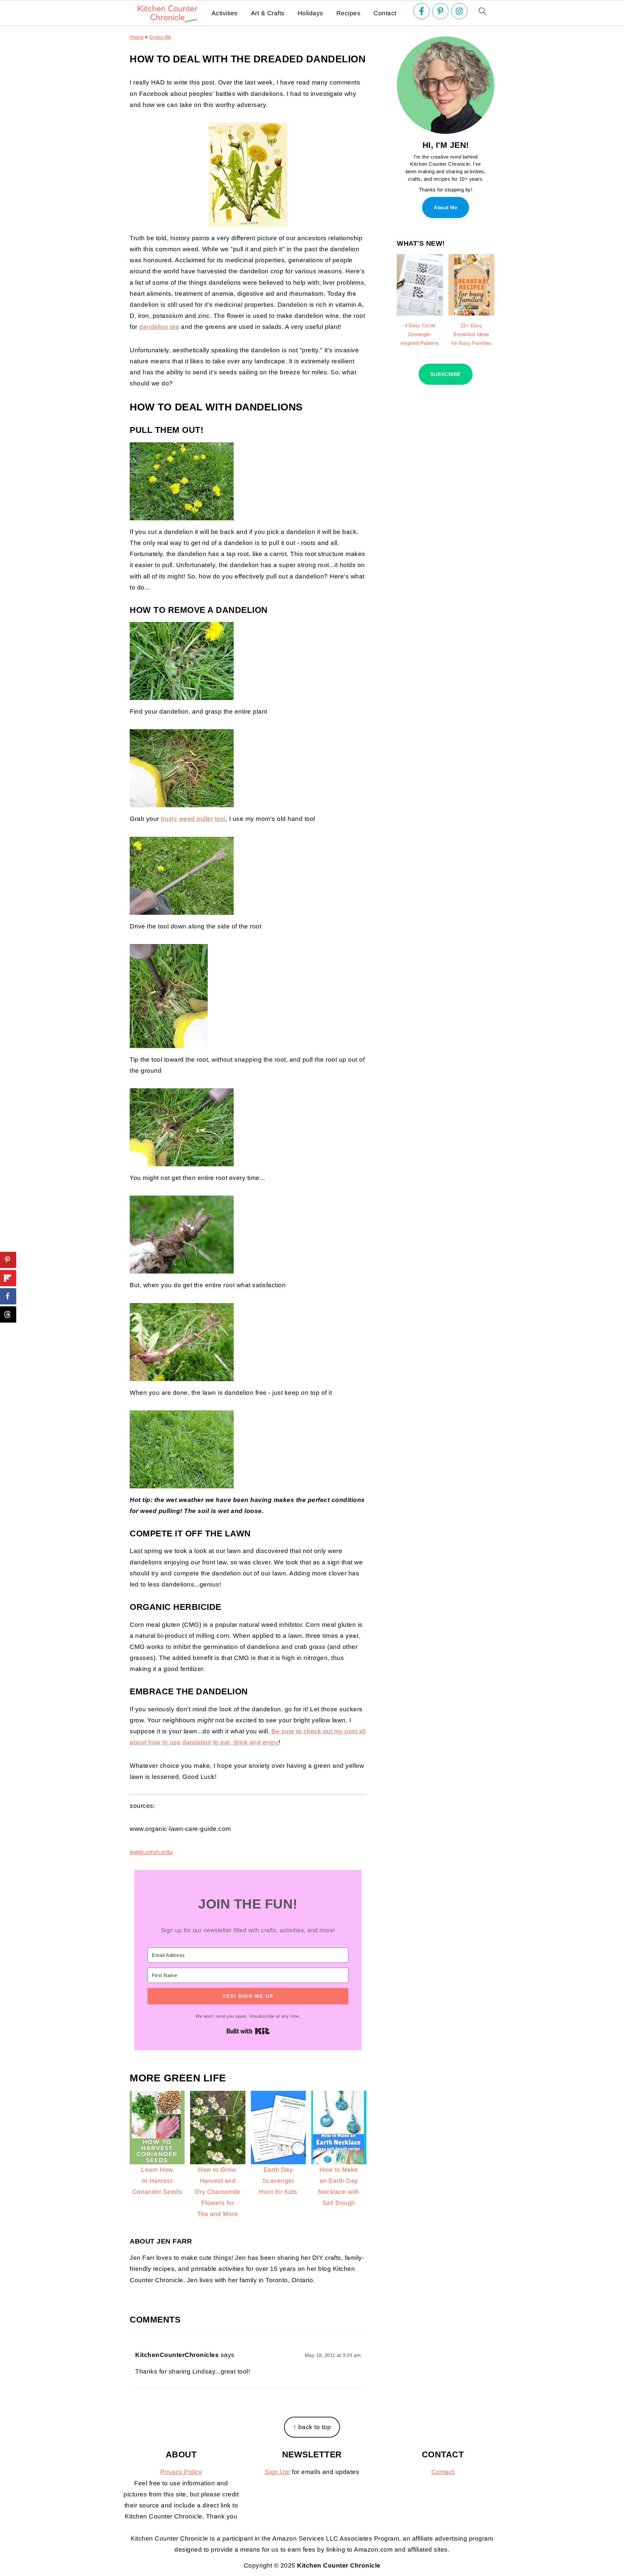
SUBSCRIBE (446, 374)
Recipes (349, 13)
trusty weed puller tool (193, 819)
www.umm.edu (151, 1852)
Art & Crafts (268, 13)
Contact (385, 13)
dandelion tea (159, 327)
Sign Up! (278, 2472)
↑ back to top (312, 2427)
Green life (160, 37)
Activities (225, 13)
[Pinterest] (440, 11)
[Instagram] (459, 11)
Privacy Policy (181, 2472)
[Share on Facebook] (8, 1296)
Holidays (311, 13)
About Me (446, 207)
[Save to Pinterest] (8, 1260)
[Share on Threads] (8, 1314)
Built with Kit (248, 2031)
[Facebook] (422, 11)
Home (136, 37)
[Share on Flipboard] (8, 1278)
